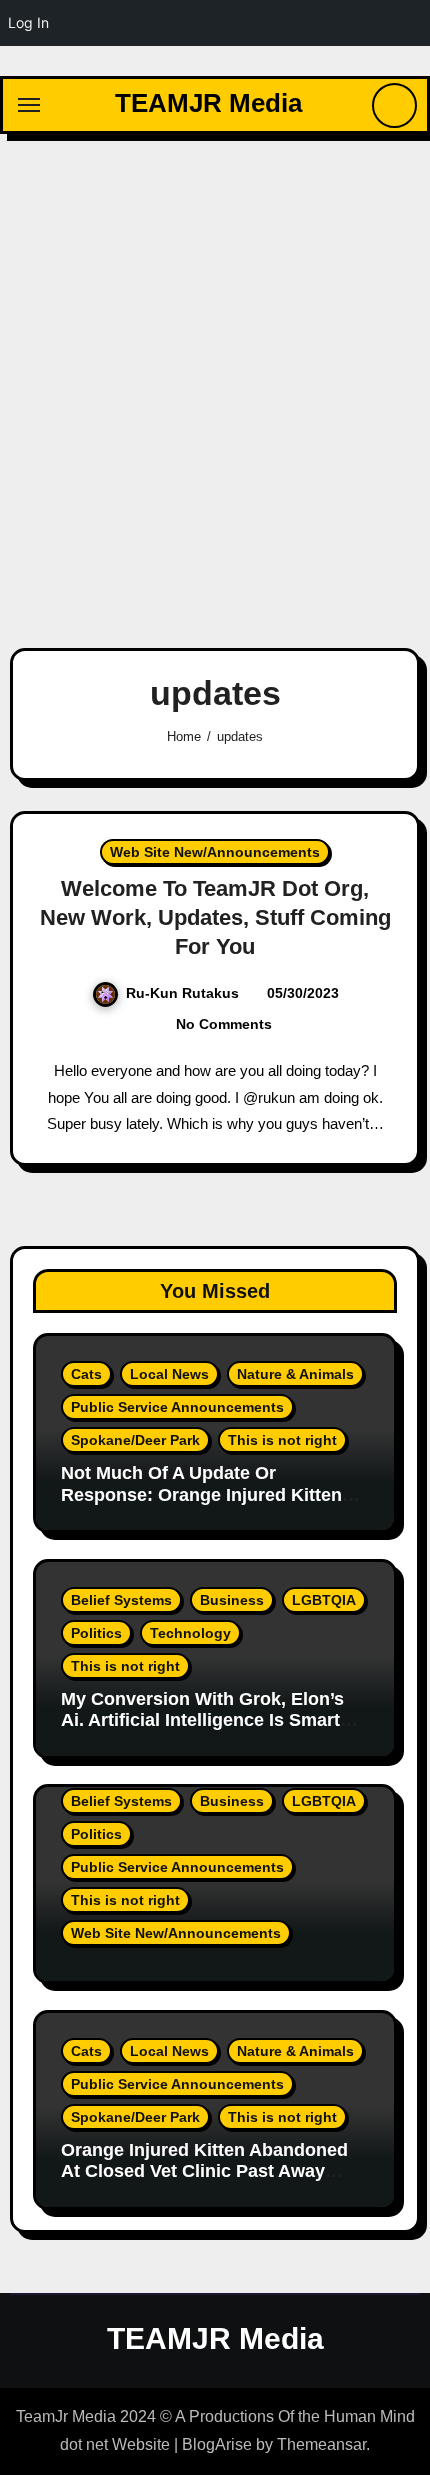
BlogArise (217, 2444)
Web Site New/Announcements (215, 852)
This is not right (282, 1440)
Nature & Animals (295, 1374)
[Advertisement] (215, 379)
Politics (96, 1633)
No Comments (224, 1024)
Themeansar (321, 2444)
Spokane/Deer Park (135, 1440)
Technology (190, 1633)
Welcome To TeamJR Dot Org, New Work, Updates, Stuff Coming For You (215, 917)
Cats (86, 1374)
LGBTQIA (324, 1600)
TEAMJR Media (208, 103)
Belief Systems (121, 1600)
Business (232, 1600)
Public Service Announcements (177, 1407)
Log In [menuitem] (28, 22)
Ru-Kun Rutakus (182, 993)
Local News (169, 1374)
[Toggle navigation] (29, 105)
